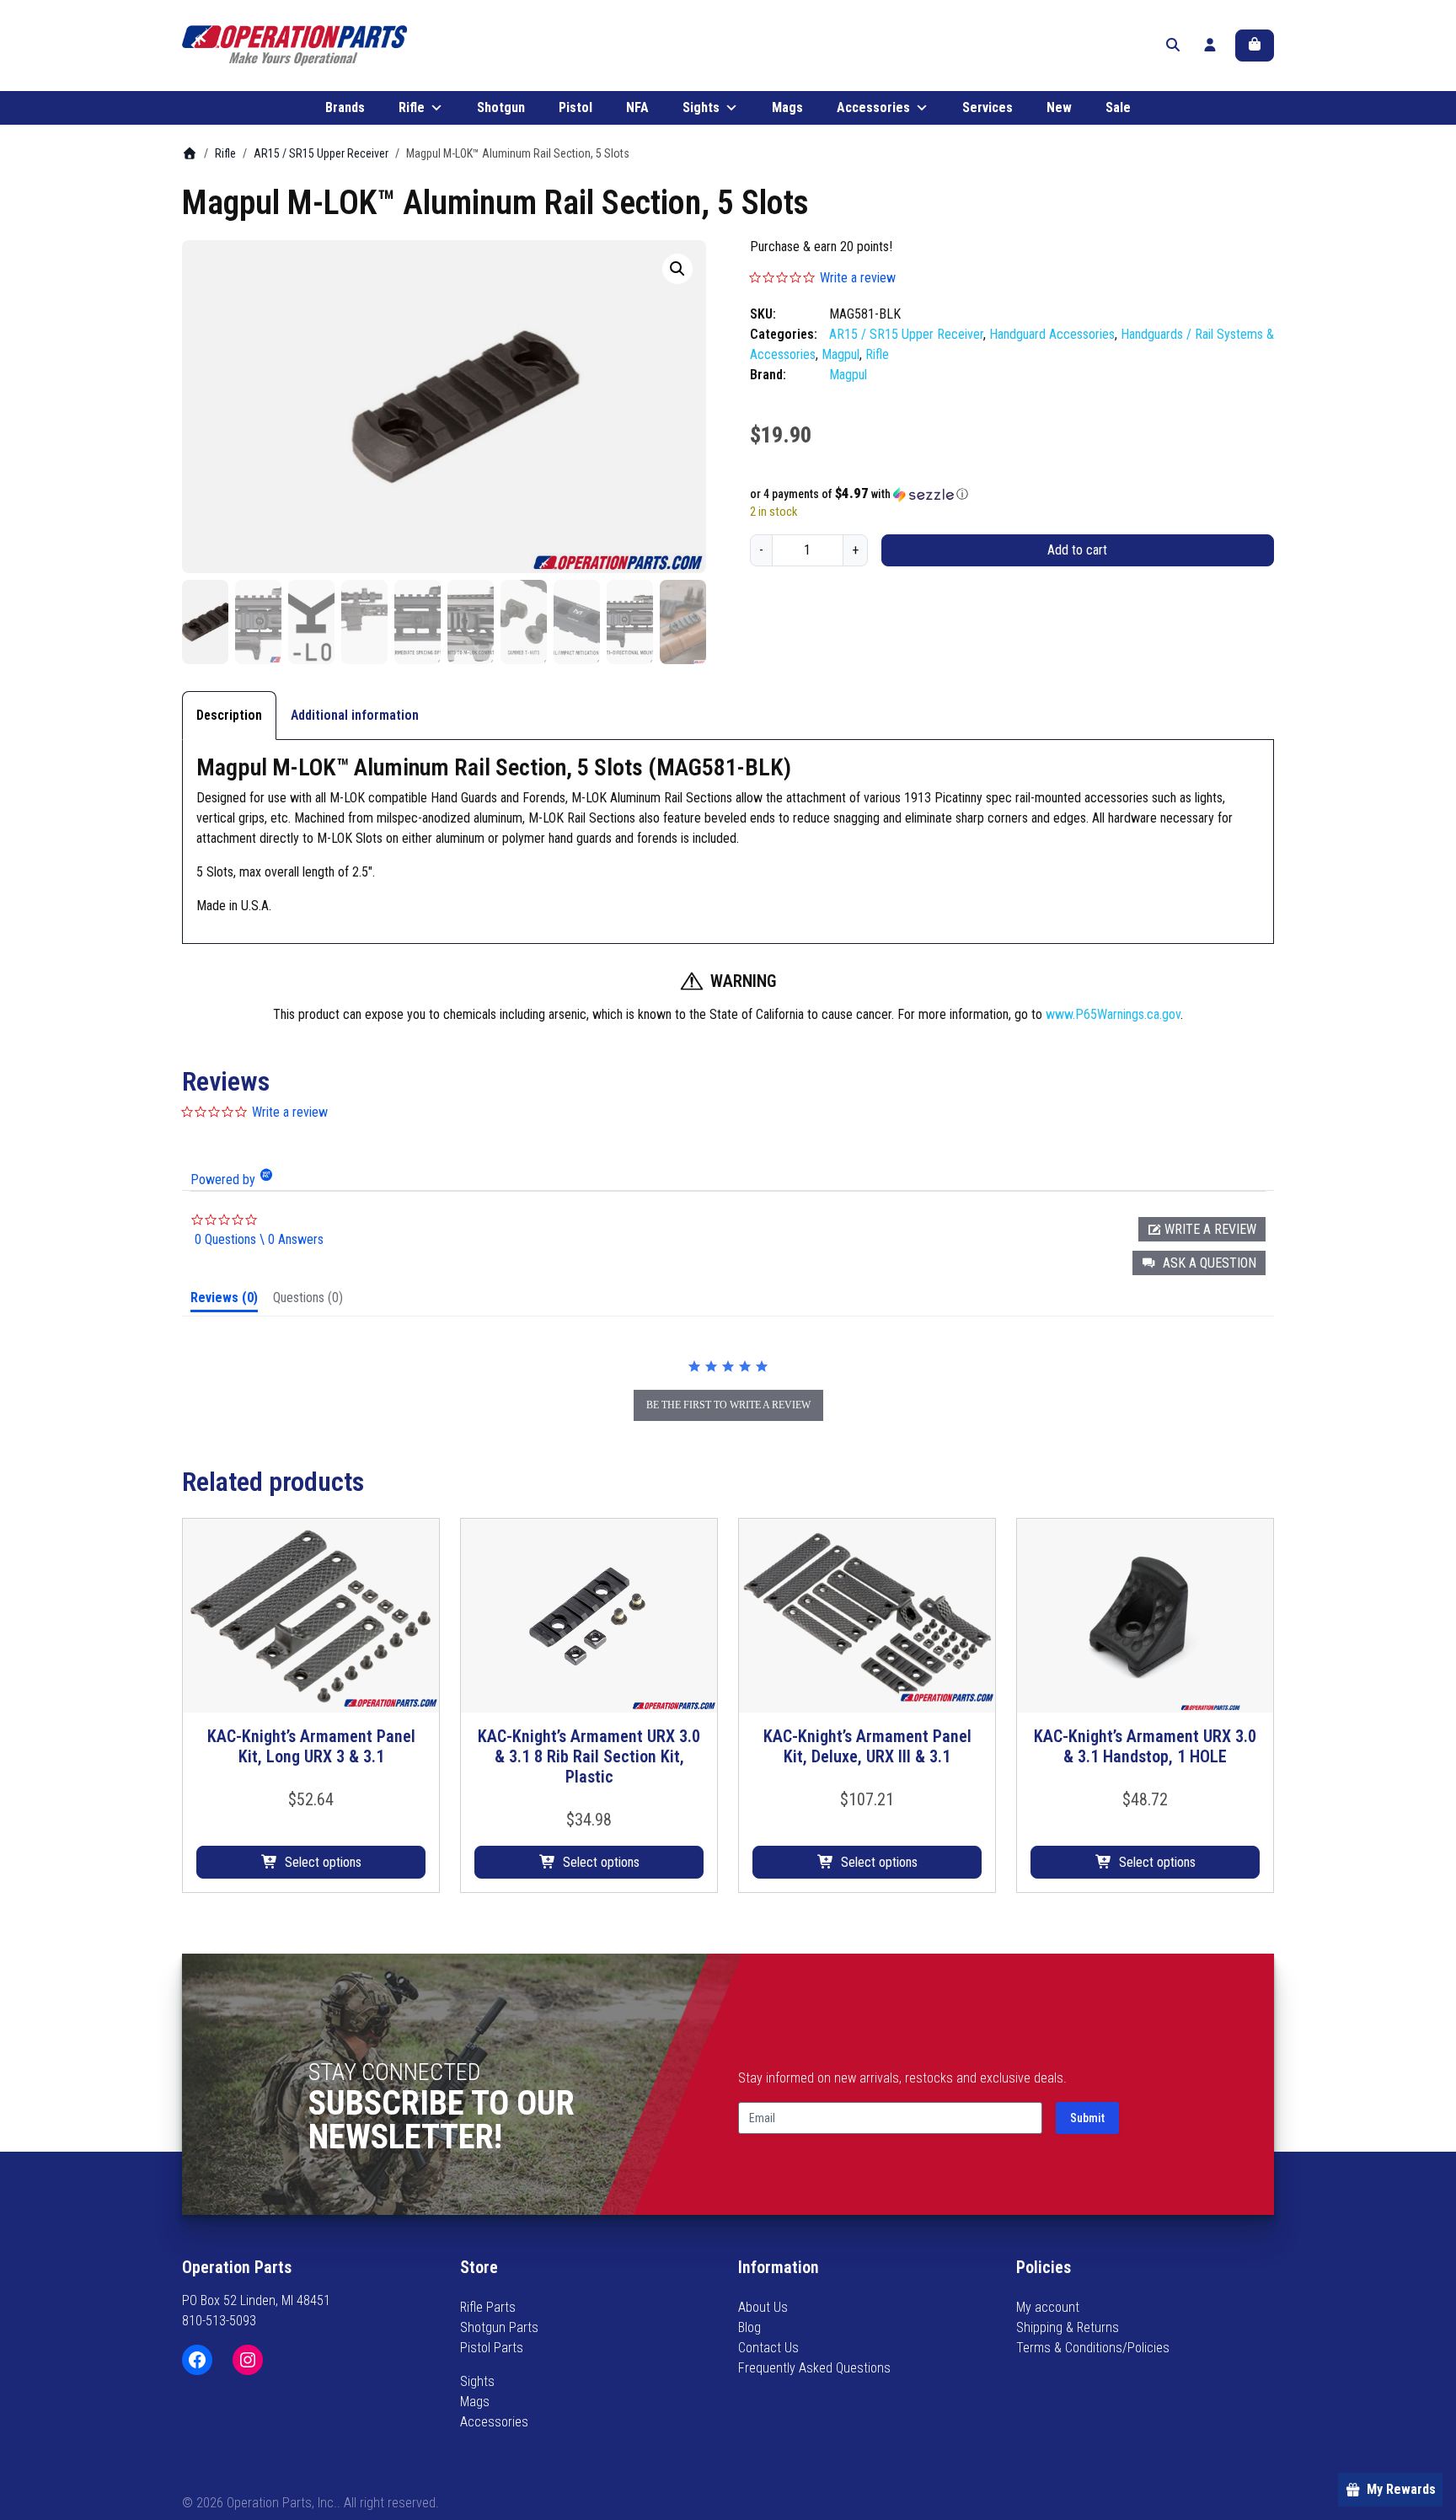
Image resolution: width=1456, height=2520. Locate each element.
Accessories (873, 107)
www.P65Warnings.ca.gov (1113, 1014)
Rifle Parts (488, 2307)
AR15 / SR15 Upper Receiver (321, 153)
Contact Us (768, 2348)
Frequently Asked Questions (814, 2368)
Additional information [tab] (355, 715)
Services (988, 107)
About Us (763, 2307)
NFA (637, 107)
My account (1048, 2307)
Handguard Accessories (1052, 334)
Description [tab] (229, 715)
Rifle (412, 107)
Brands (345, 107)
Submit (1087, 2118)
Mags (787, 107)
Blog (749, 2327)
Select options (323, 1862)
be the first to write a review (728, 1405)
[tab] (224, 1301)
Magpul (840, 354)
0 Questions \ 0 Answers (259, 1239)
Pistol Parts (492, 2348)
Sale (1118, 107)
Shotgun (501, 107)
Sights (701, 107)
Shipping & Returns (1068, 2327)
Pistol (575, 107)
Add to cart (1077, 550)
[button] (677, 269)
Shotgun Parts (499, 2327)
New (1059, 107)
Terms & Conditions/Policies (1093, 2348)
